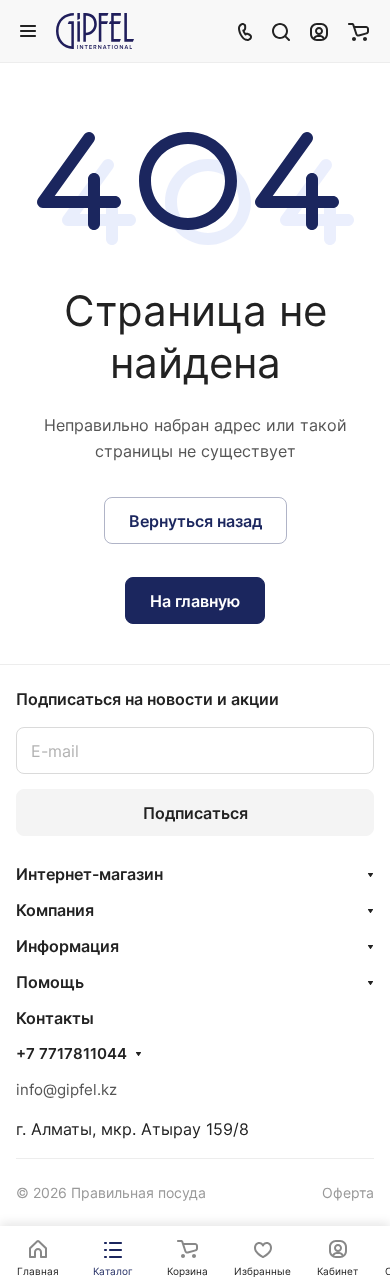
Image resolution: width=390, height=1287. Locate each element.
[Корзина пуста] (358, 31)
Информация (67, 946)
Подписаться (195, 813)
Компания (55, 910)
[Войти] (319, 31)
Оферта (348, 1192)
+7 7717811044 (71, 1054)
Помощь (50, 982)
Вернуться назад (195, 521)
